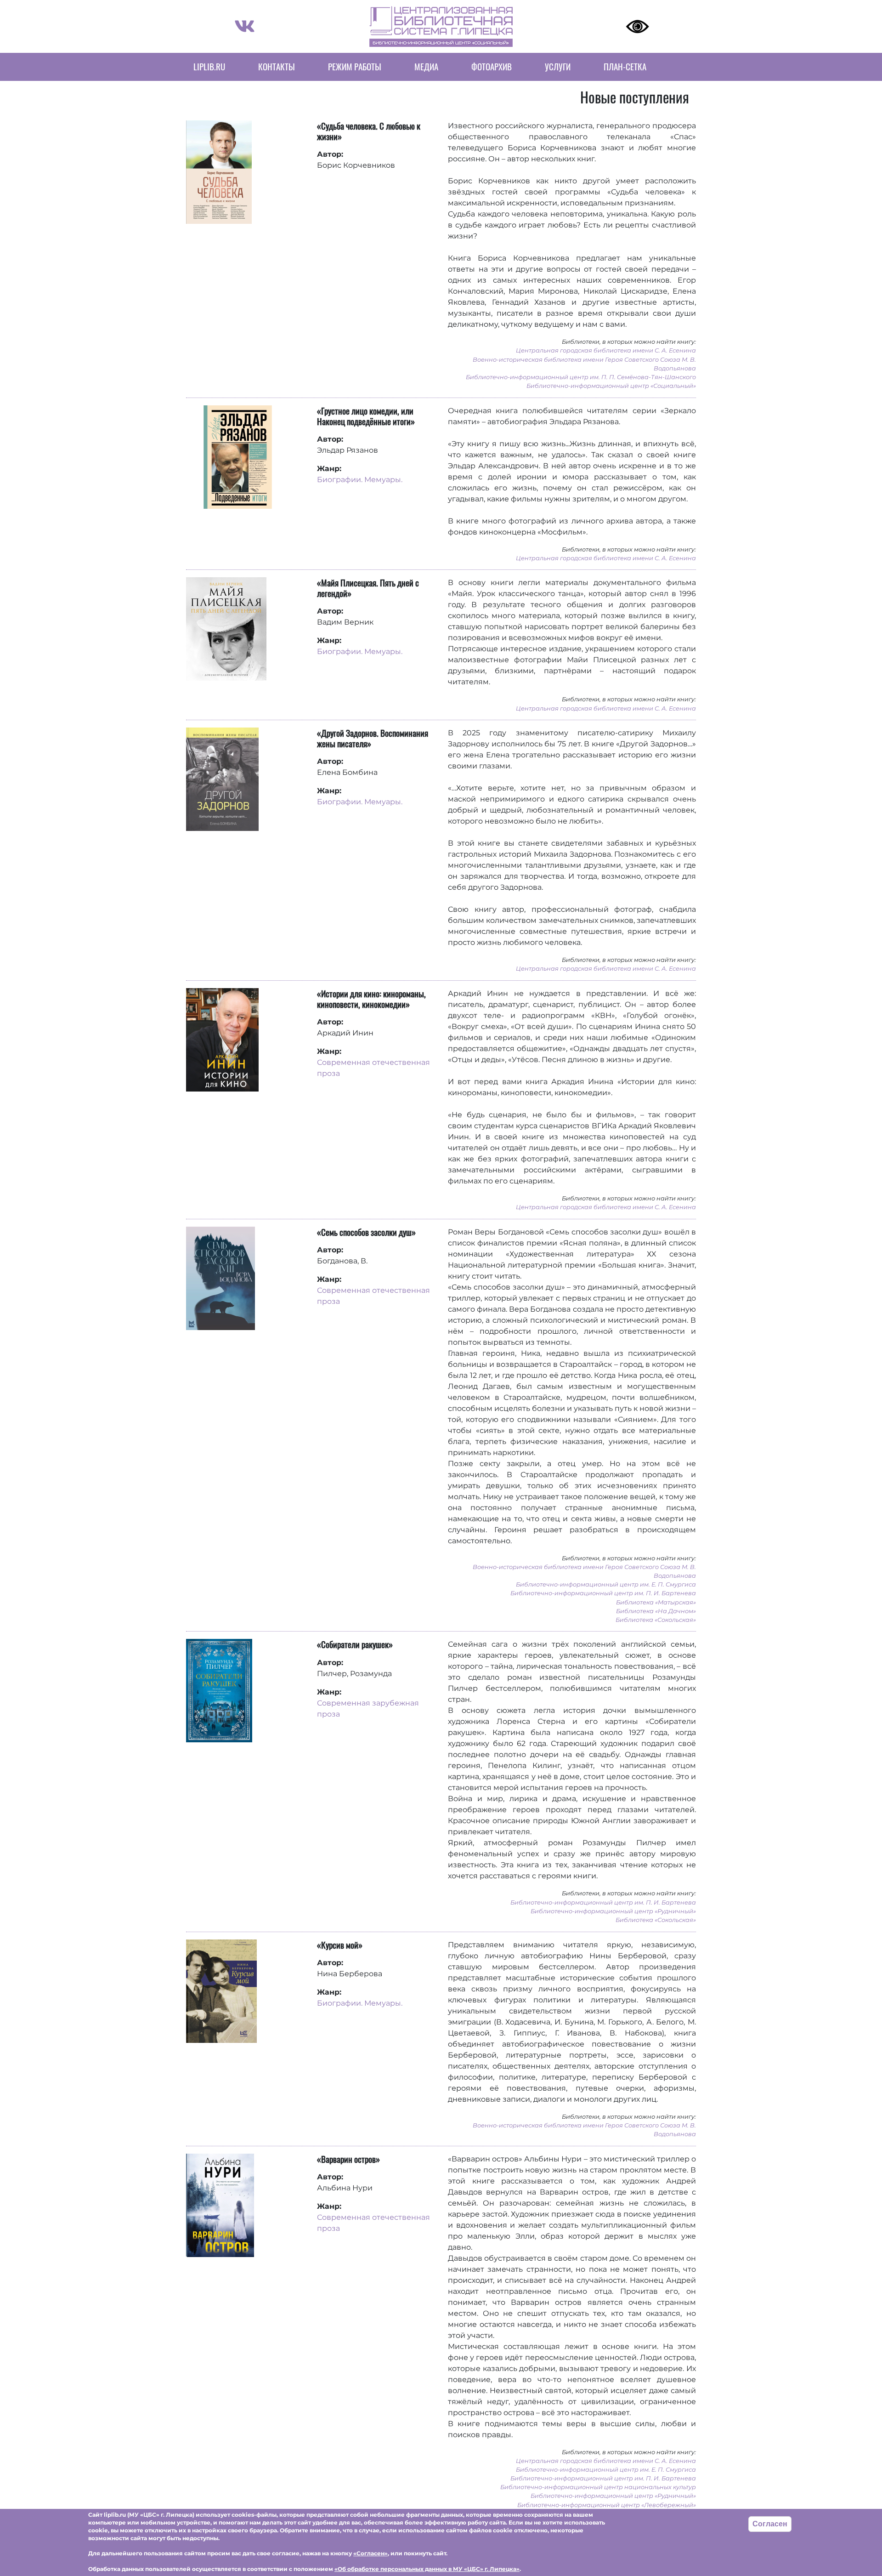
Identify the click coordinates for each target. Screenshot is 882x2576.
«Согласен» (370, 2553)
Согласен (770, 2524)
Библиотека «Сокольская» (656, 1620)
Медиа (426, 66)
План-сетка (625, 66)
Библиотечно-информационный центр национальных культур (598, 2487)
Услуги (558, 66)
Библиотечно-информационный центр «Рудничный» (613, 1911)
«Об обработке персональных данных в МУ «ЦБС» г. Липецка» (427, 2568)
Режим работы (355, 66)
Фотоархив (492, 66)
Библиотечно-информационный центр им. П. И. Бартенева (603, 1593)
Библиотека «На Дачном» (656, 1611)
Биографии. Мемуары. (360, 480)
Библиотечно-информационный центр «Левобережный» (607, 2505)
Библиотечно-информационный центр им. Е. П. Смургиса (606, 1584)
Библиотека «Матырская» (656, 1602)
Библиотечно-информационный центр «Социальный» (611, 386)
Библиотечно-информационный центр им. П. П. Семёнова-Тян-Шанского (581, 377)
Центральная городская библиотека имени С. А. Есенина (606, 350)
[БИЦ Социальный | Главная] (441, 26)
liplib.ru (209, 66)
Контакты (277, 66)
